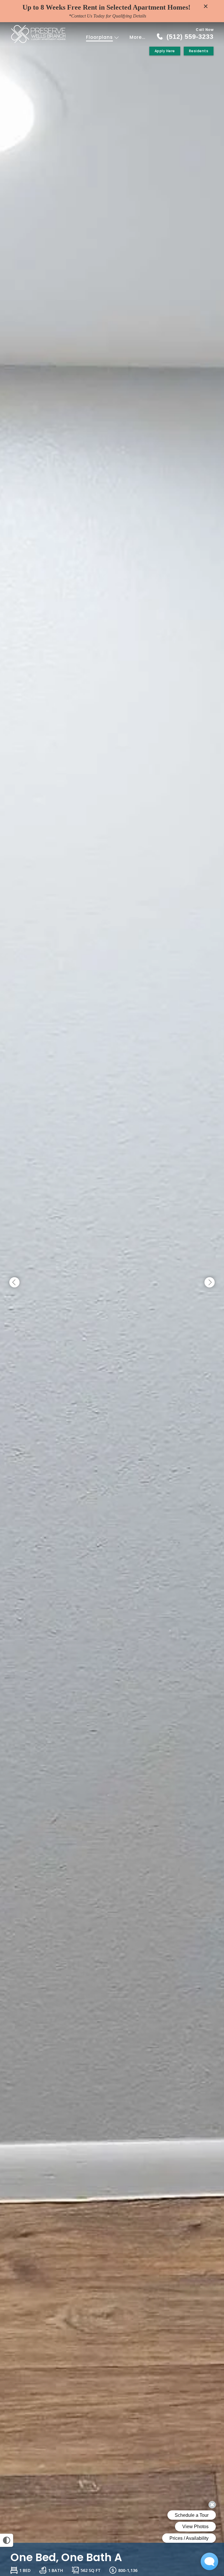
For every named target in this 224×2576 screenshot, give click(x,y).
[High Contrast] (7, 2540)
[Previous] (14, 1283)
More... (137, 37)
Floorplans (100, 37)
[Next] (210, 1283)
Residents (199, 51)
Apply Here (165, 51)
